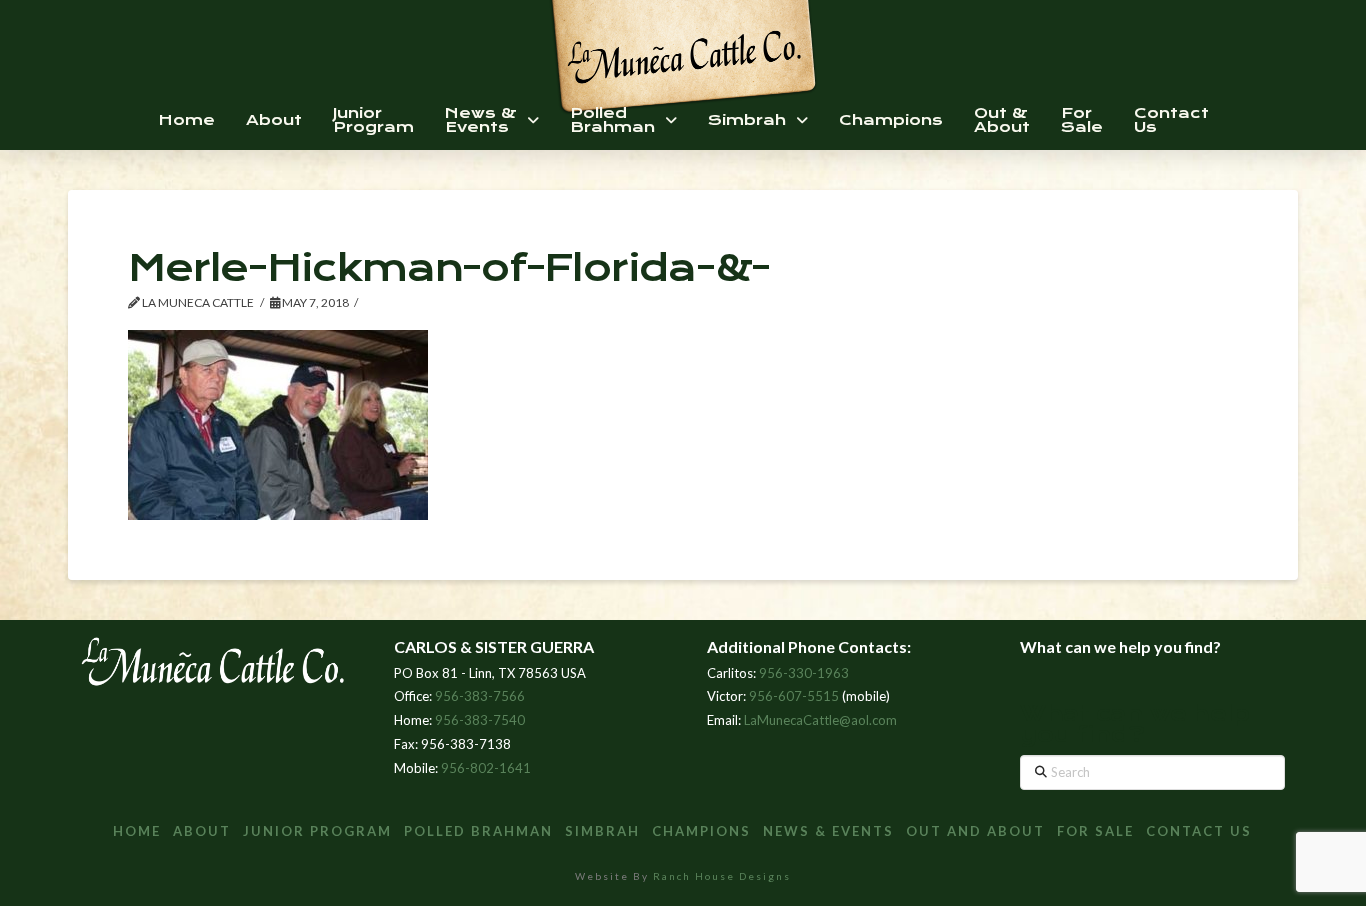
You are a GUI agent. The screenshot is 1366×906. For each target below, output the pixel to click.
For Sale (1095, 831)
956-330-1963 (804, 673)
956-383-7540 (480, 720)
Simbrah (602, 831)
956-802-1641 (486, 768)
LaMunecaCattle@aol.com (820, 720)
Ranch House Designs (722, 876)
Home (137, 831)
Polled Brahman (478, 831)
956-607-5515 (794, 696)
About (202, 831)
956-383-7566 (480, 696)
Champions (701, 831)
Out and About (975, 831)
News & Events (828, 831)
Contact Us (1199, 831)
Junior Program (317, 831)
